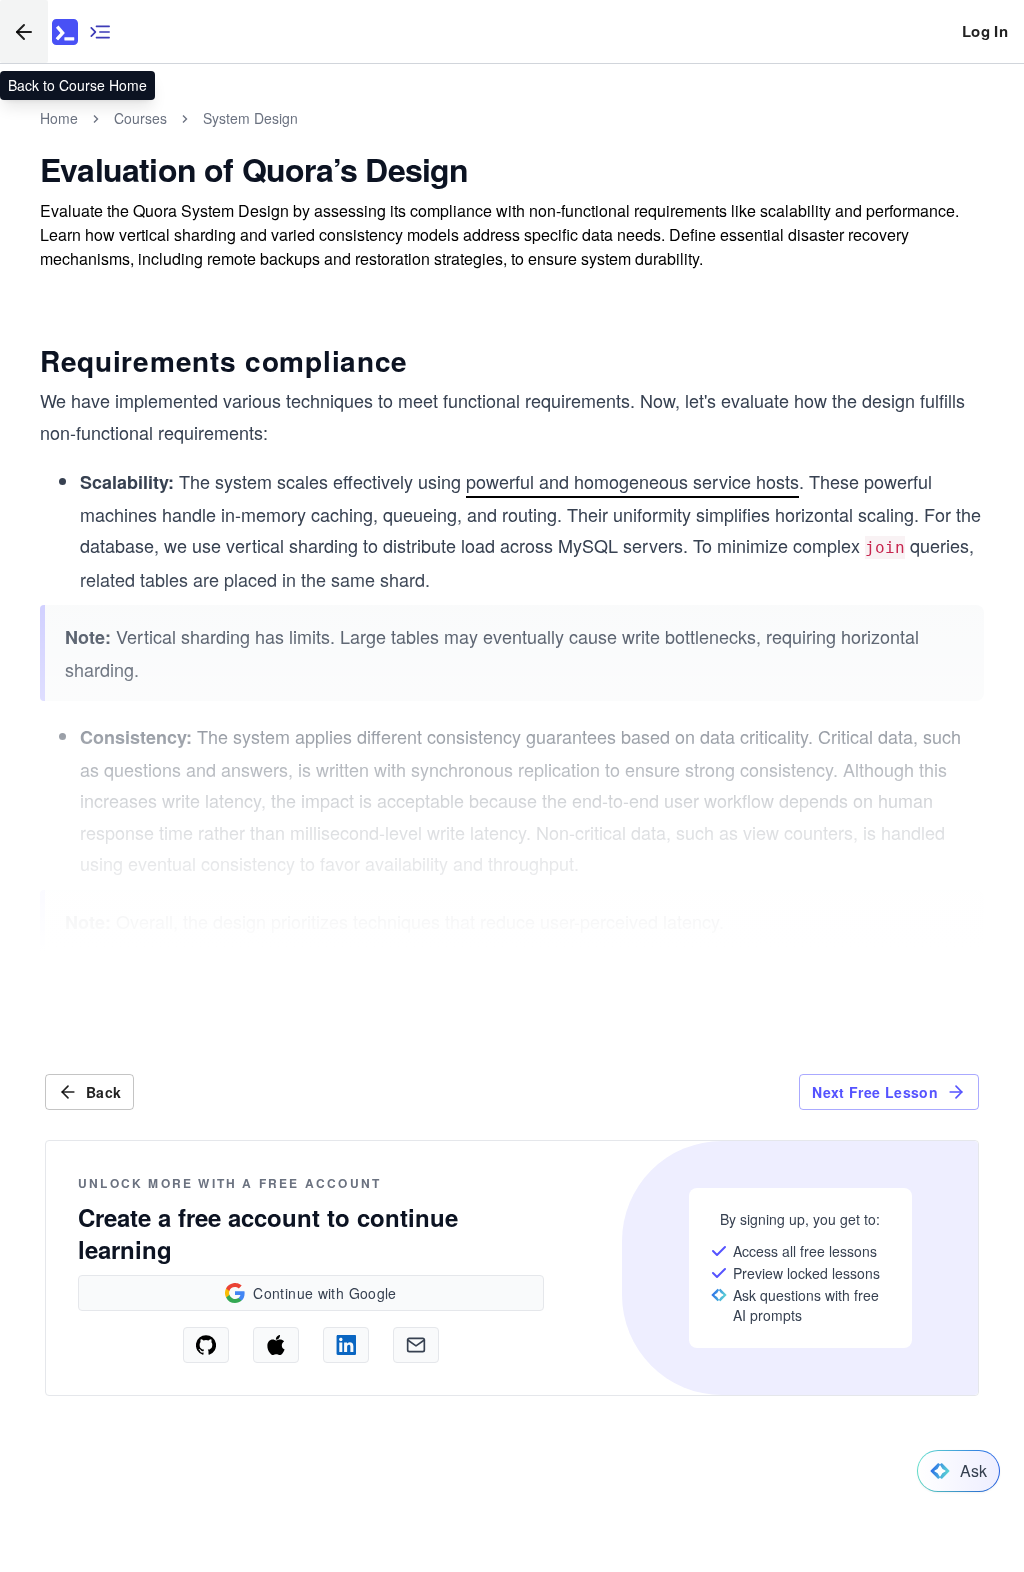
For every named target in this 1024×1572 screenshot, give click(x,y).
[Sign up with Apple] (276, 1345)
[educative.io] (65, 32)
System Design (250, 118)
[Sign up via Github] (206, 1345)
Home (59, 118)
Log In (985, 31)
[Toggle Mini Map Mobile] (100, 31)
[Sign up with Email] (416, 1345)
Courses (140, 118)
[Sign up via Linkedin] (346, 1345)
